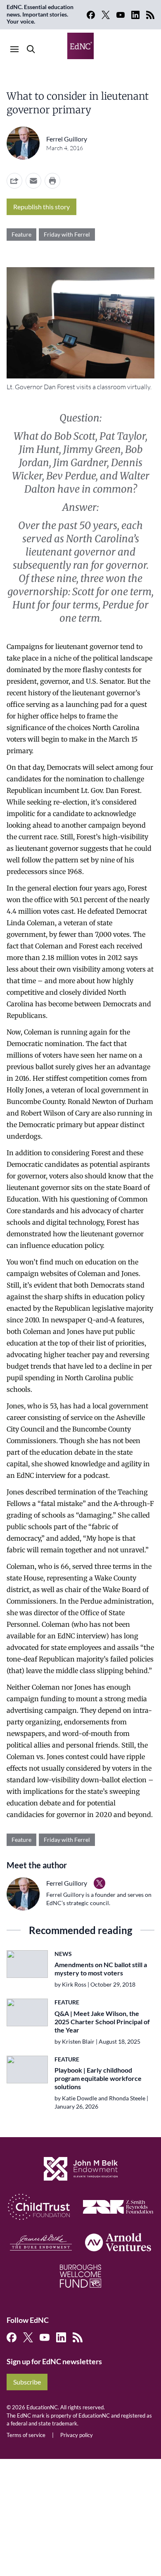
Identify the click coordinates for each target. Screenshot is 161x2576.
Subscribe (27, 2382)
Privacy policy (77, 2435)
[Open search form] (31, 49)
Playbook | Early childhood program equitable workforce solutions (98, 2078)
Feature (21, 234)
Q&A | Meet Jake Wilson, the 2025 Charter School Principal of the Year (102, 2022)
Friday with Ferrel (67, 234)
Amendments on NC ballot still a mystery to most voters (101, 1969)
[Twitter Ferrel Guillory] (99, 1883)
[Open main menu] (14, 49)
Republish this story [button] (41, 207)
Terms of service (26, 2435)
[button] (33, 181)
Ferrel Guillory (67, 139)
